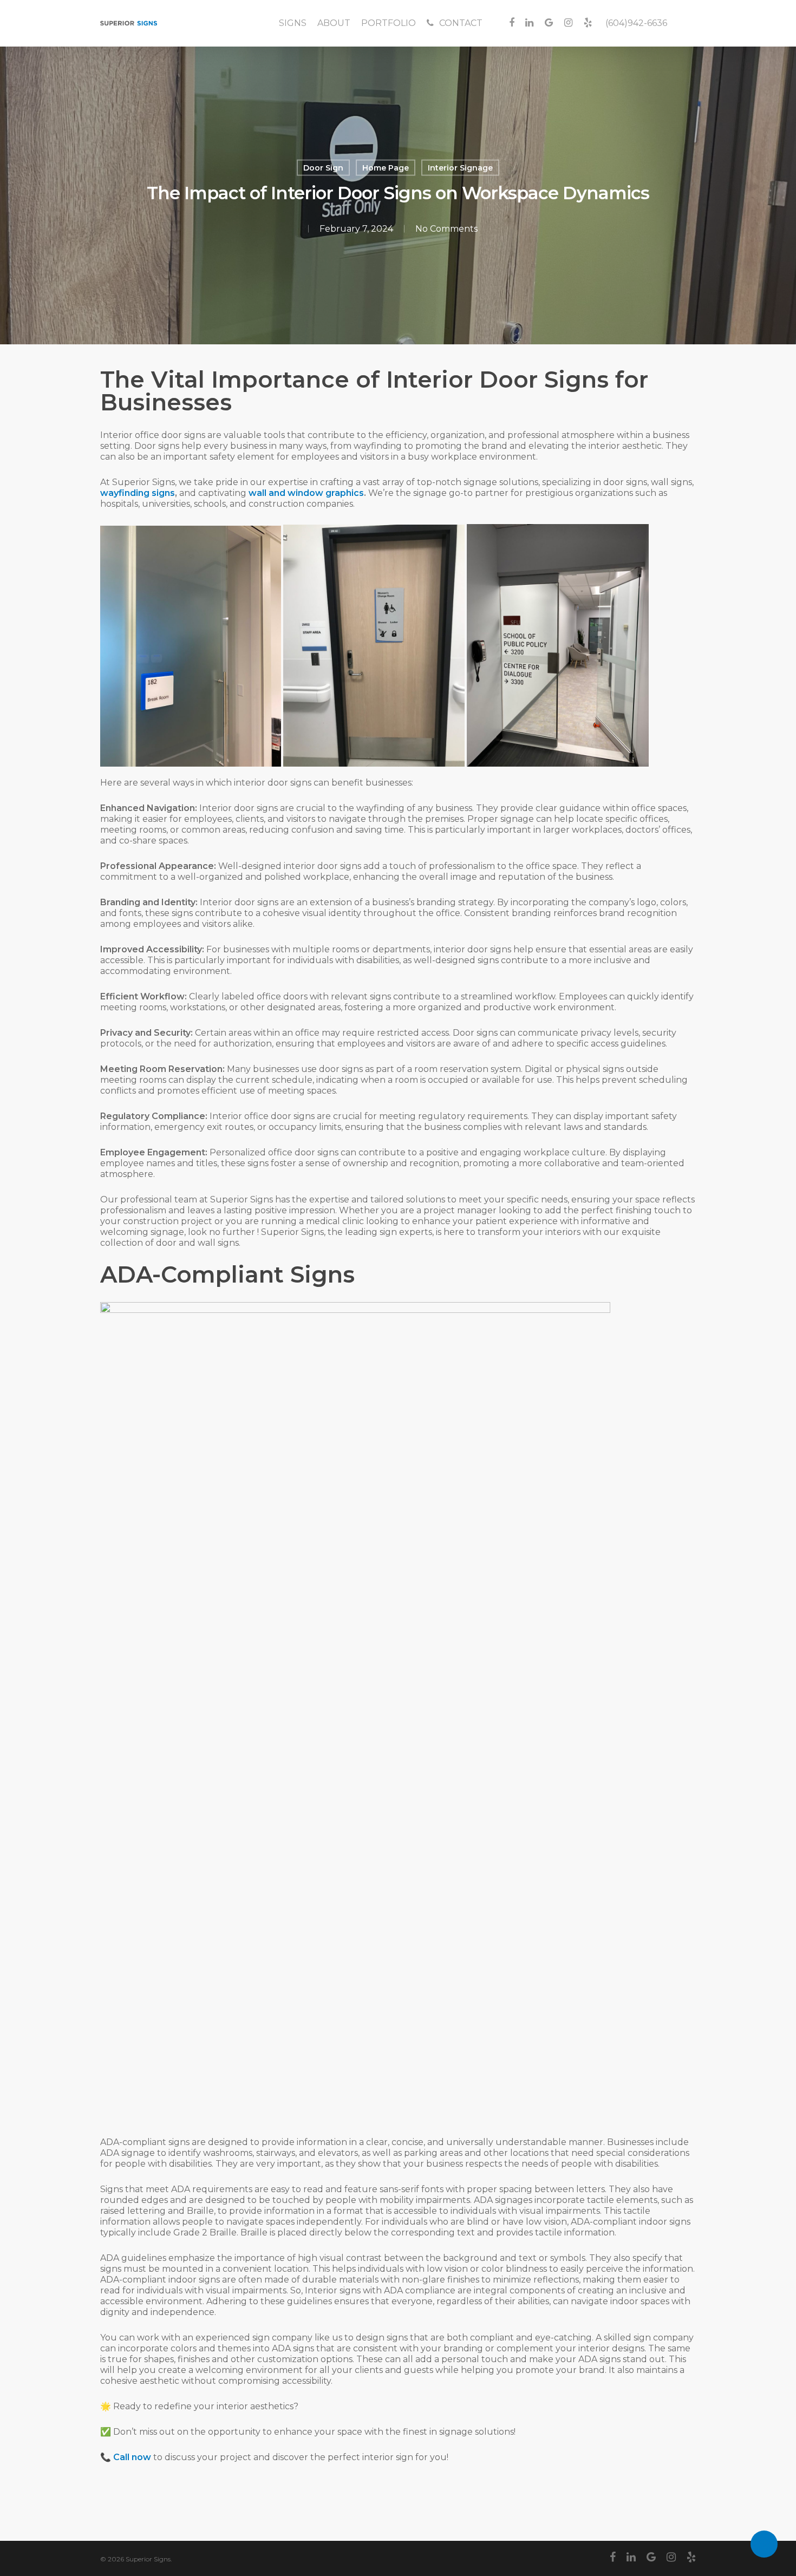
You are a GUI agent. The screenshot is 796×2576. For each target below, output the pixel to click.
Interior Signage (460, 168)
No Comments (446, 228)
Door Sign (323, 168)
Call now (132, 2457)
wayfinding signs (138, 493)
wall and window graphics (306, 493)
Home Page (386, 168)
